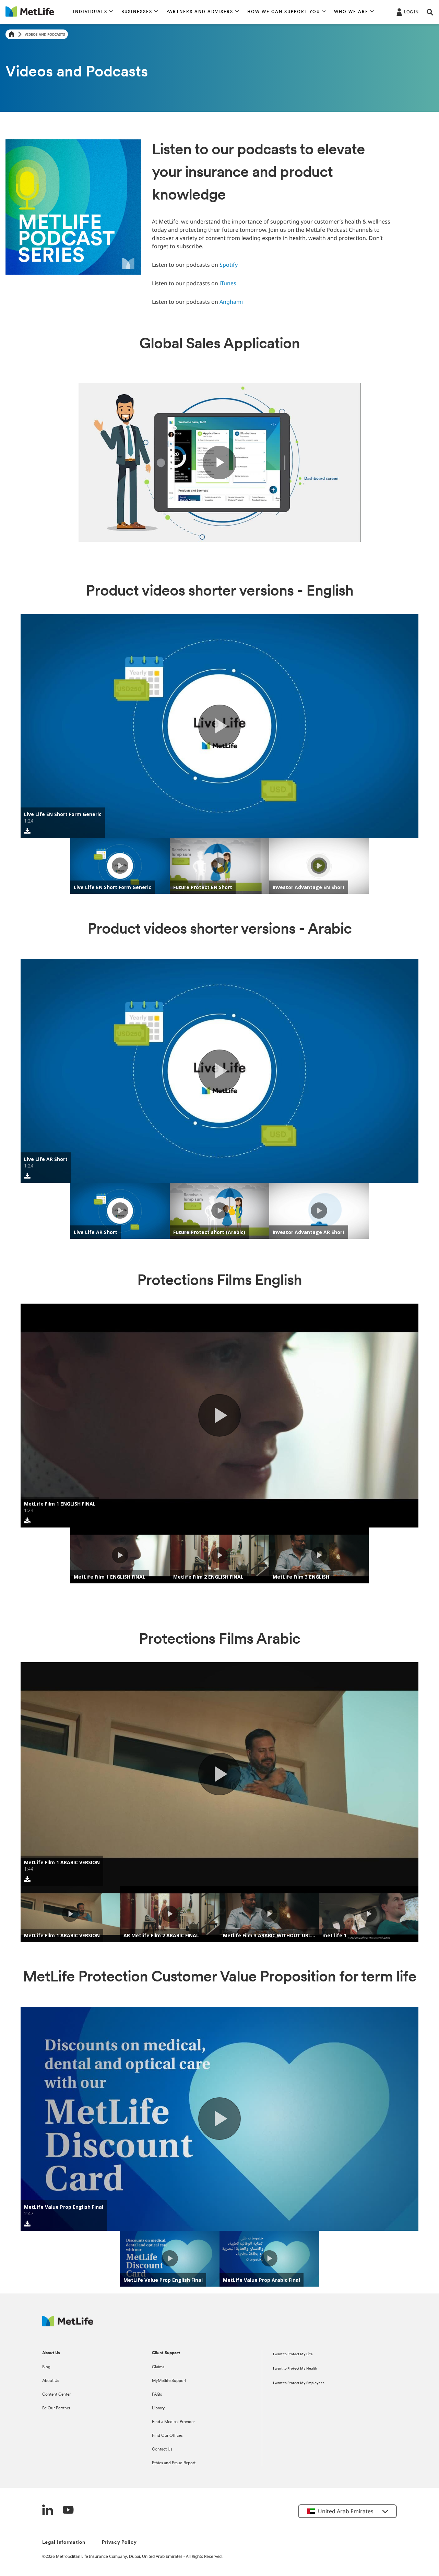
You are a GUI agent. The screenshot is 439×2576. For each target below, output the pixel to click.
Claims (158, 2367)
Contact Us (162, 2449)
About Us (51, 2381)
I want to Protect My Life (293, 2354)
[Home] (12, 34)
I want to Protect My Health (295, 2369)
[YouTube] (68, 2511)
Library (158, 2408)
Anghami (231, 302)
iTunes (228, 283)
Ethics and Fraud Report (174, 2463)
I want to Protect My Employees (299, 2383)
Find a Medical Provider (173, 2422)
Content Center (56, 2395)
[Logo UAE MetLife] (68, 2325)
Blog (46, 2367)
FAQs (157, 2395)
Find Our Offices (167, 2436)
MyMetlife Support (169, 2381)
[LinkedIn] (48, 2511)
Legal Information (64, 2543)
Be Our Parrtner (56, 2408)
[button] (93, 12)
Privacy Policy (119, 2543)
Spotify (229, 265)
